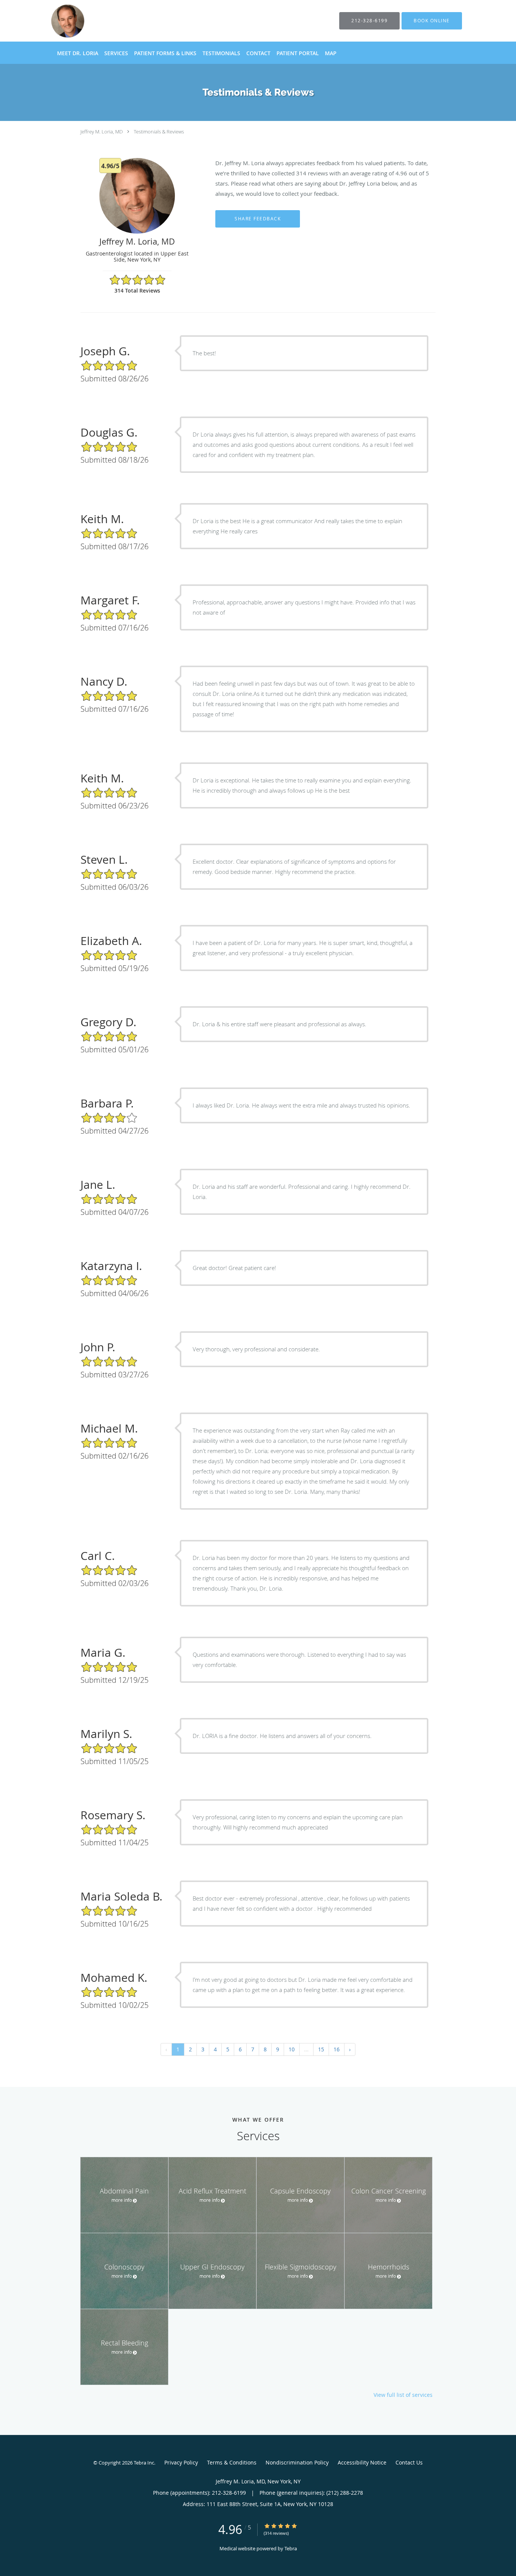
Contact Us (409, 2462)
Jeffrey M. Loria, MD (102, 132)
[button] (432, 21)
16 (337, 2049)
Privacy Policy (181, 2462)
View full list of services (403, 2395)
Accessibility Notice (362, 2462)
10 (292, 2049)
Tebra (291, 2548)
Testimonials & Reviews (159, 132)
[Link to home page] (114, 21)
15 (321, 2049)
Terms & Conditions (232, 2462)
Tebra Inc (144, 2463)
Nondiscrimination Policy (297, 2462)
